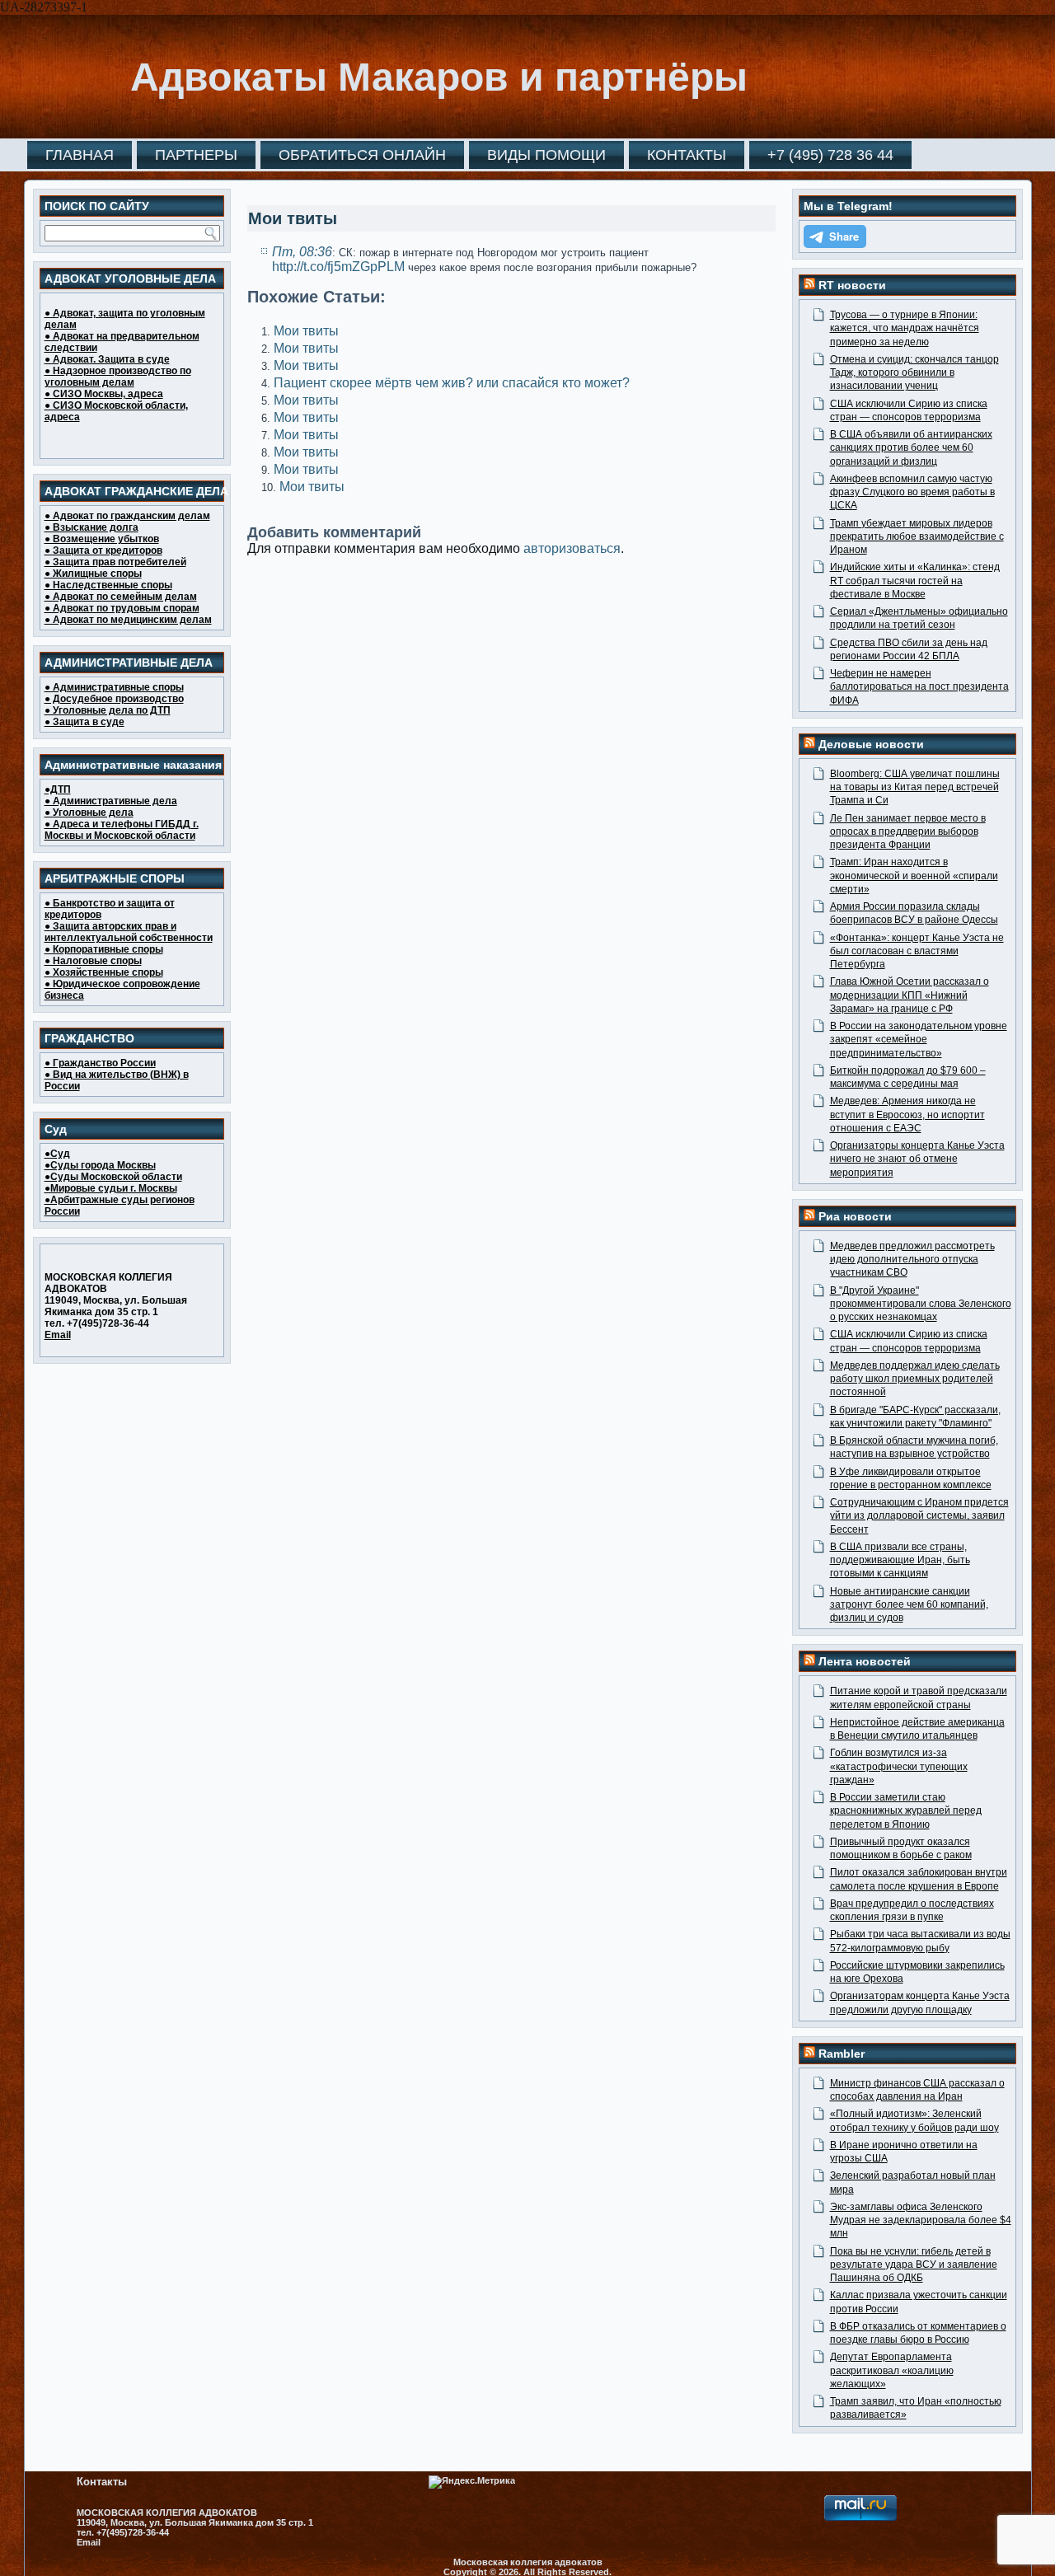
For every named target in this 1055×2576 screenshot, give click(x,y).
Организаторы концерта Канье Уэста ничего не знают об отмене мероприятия (917, 1159)
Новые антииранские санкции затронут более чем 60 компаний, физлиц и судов (909, 1605)
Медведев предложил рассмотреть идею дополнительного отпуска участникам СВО (912, 1260)
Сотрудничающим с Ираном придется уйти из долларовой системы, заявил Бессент (919, 1516)
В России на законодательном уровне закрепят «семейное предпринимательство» (919, 1040)
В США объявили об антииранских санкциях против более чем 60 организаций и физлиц (911, 448)
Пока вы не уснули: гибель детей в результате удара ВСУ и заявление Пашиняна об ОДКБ (914, 2265)
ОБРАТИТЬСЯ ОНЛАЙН (362, 155)
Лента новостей (865, 1661)
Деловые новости (871, 744)
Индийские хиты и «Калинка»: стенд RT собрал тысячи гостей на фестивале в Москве (915, 581)
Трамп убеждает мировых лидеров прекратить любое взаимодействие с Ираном (917, 537)
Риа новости (855, 1216)
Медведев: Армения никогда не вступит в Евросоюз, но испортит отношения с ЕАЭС (907, 1115)
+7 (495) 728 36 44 (830, 155)
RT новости (852, 285)
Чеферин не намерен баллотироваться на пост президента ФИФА (919, 687)
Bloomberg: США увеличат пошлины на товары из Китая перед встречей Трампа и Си (915, 787)
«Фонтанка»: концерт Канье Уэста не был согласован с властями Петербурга (917, 951)
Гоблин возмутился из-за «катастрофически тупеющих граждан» (899, 1766)
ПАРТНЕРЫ (196, 155)
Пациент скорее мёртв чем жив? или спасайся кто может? (452, 383)
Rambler (842, 2054)
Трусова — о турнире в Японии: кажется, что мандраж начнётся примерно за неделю (905, 328)
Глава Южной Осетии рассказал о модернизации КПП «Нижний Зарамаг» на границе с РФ (910, 995)
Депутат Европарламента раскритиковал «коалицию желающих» (892, 2370)
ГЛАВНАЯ (80, 155)
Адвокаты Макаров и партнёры (439, 77)
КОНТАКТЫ (687, 155)
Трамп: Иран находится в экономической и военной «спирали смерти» (914, 876)
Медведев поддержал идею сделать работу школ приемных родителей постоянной (915, 1379)
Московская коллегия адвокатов (528, 2562)
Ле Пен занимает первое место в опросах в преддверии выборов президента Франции (908, 832)
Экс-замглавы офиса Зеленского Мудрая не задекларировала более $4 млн (921, 2220)
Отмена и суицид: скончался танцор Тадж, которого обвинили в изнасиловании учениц (914, 373)
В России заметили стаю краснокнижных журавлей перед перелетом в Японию (906, 1811)
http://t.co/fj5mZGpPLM (338, 267)
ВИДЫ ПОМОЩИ (546, 155)
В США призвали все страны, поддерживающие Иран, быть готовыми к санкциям (900, 1560)
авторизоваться (572, 548)
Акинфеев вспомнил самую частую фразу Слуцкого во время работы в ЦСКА (912, 492)
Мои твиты (306, 331)
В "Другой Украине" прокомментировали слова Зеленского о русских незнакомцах (921, 1304)
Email (58, 1335)
